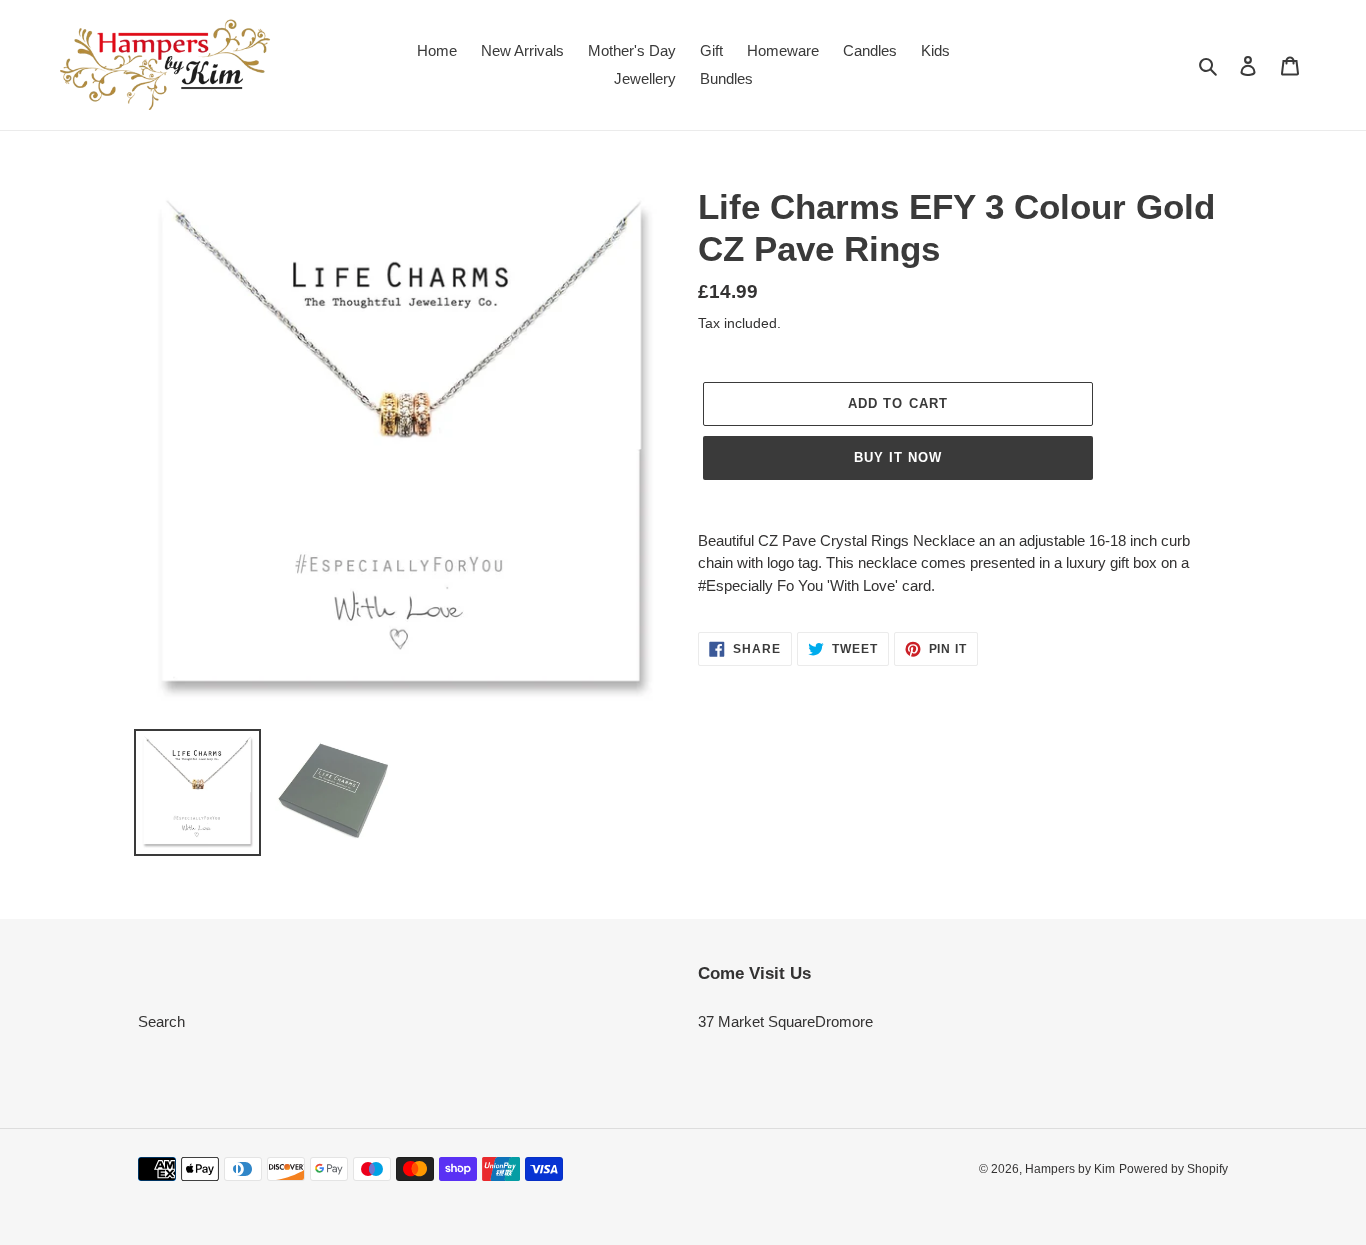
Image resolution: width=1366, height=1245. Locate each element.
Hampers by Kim (1070, 1169)
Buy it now (898, 457)
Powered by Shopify (1173, 1169)
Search (161, 1021)
